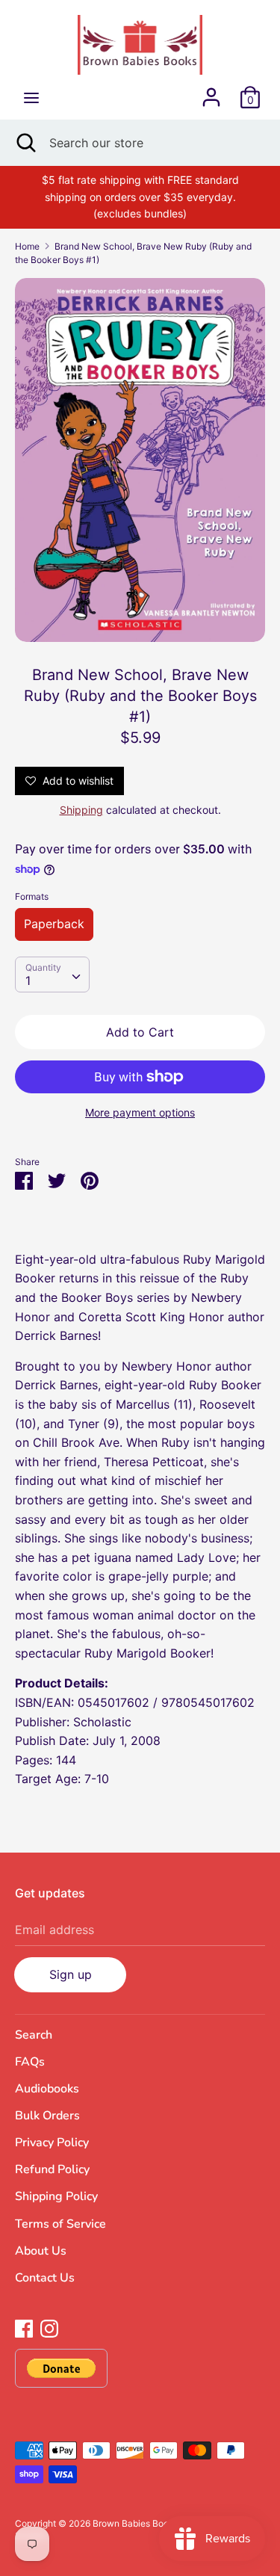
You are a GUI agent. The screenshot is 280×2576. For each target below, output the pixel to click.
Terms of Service (60, 2224)
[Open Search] (25, 143)
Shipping (81, 810)
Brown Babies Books (136, 2523)
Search (34, 2035)
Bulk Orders (47, 2116)
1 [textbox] (28, 980)
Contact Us (45, 2278)
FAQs (30, 2062)
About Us (41, 2251)
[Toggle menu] (31, 98)
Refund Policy (52, 2169)
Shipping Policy (56, 2196)
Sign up (71, 1974)
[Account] (211, 91)
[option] (140, 460)
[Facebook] (24, 2327)
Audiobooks (47, 2089)
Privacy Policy (52, 2143)
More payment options (140, 1112)
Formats (32, 896)
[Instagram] (49, 2327)
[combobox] (52, 975)
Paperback (54, 924)
